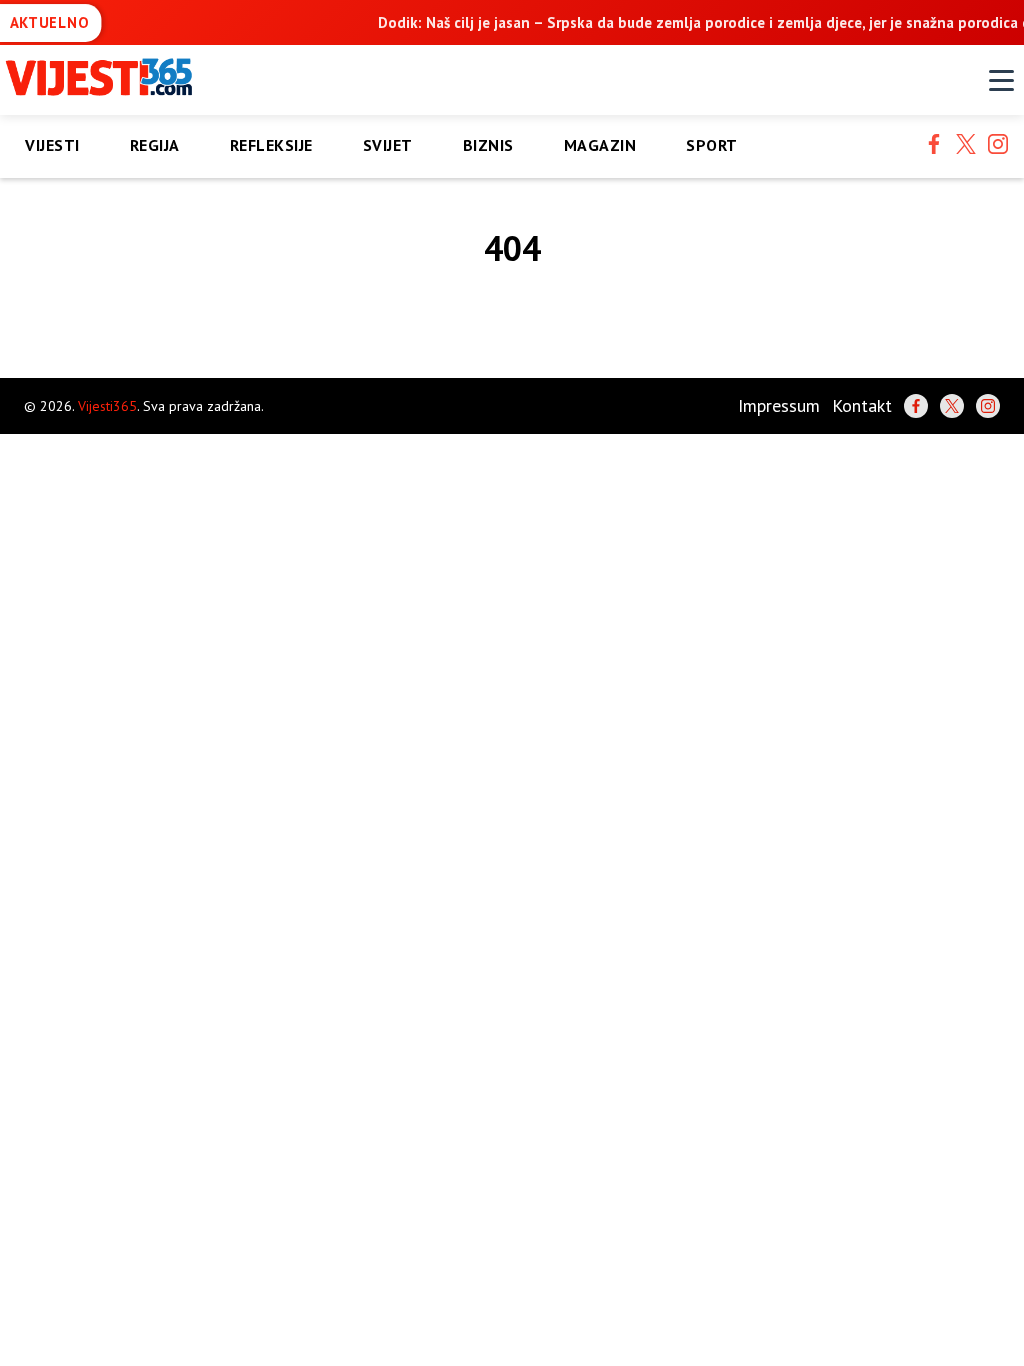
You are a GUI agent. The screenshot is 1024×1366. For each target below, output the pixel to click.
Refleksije (271, 145)
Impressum (779, 405)
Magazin (600, 145)
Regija (155, 145)
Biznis (488, 145)
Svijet (388, 145)
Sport (712, 145)
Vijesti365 (107, 406)
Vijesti (52, 145)
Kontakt (862, 405)
